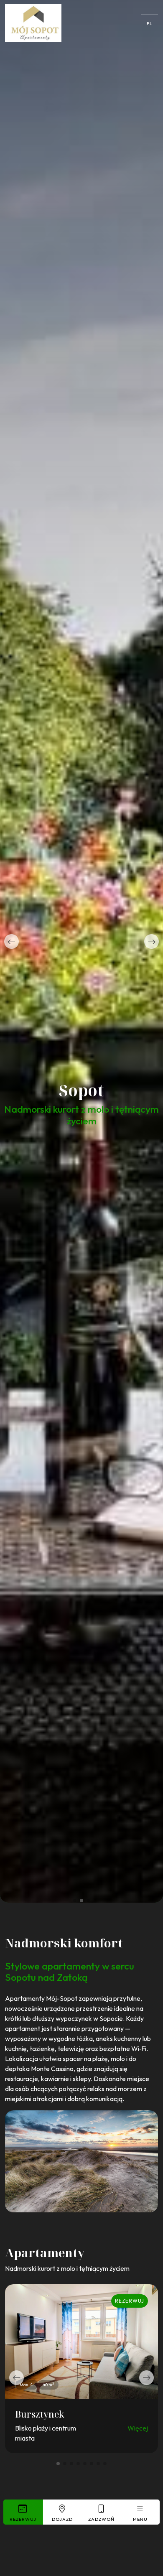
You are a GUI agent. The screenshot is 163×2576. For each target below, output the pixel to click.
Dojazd (62, 2519)
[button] (11, 941)
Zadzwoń (101, 2519)
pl (150, 23)
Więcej (138, 2428)
